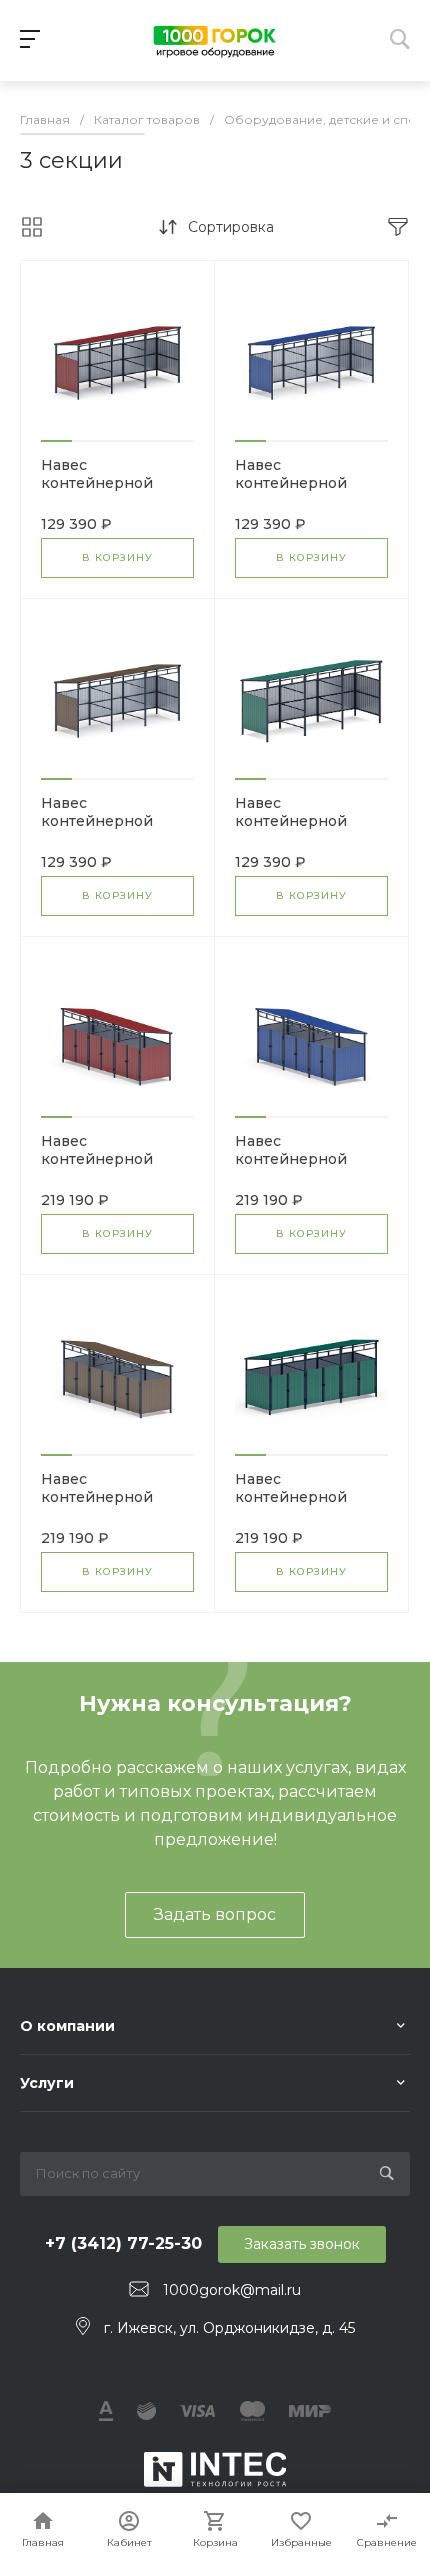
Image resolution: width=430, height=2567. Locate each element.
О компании (67, 2026)
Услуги (47, 2083)
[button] (56, 441)
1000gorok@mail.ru (232, 2290)
